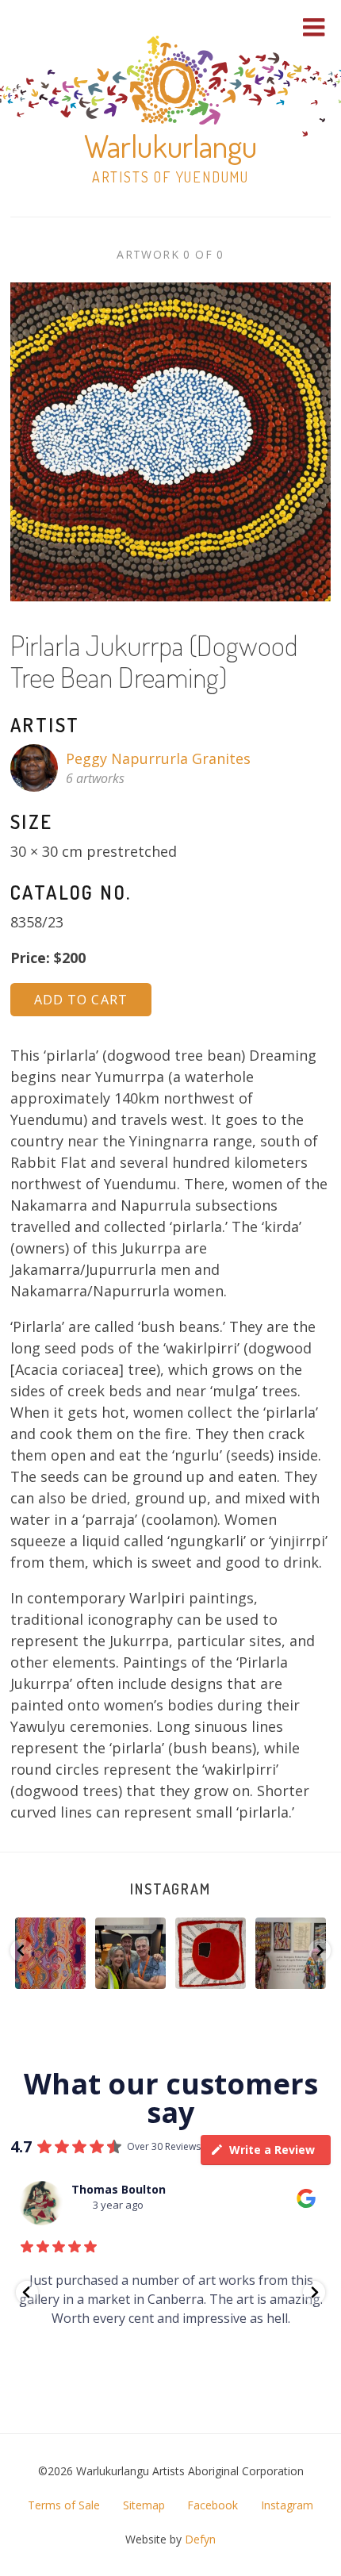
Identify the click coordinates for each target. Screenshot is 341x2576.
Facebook (213, 2505)
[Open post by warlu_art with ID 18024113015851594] (211, 1953)
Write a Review (272, 2150)
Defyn (200, 2539)
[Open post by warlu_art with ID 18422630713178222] (50, 1953)
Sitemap (144, 2505)
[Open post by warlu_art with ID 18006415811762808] (130, 1953)
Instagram (170, 1889)
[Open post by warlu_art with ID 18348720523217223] (291, 1953)
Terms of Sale (64, 2505)
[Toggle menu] (314, 27)
